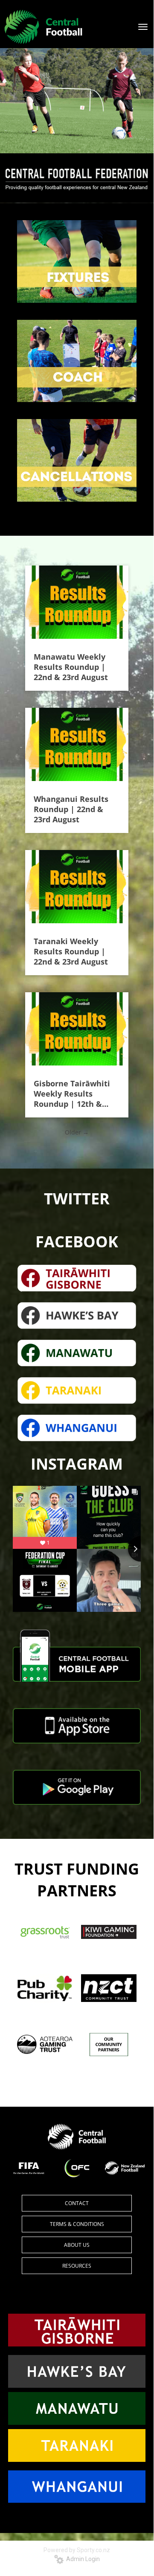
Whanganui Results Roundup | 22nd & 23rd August (71, 809)
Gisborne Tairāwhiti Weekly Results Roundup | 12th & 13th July (72, 1094)
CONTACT (77, 2203)
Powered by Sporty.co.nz (77, 2550)
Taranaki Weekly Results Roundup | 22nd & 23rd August (71, 951)
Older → (77, 1132)
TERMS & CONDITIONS (77, 2224)
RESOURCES (77, 2266)
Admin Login (82, 2559)
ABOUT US (77, 2245)
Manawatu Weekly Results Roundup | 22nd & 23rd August (71, 667)
